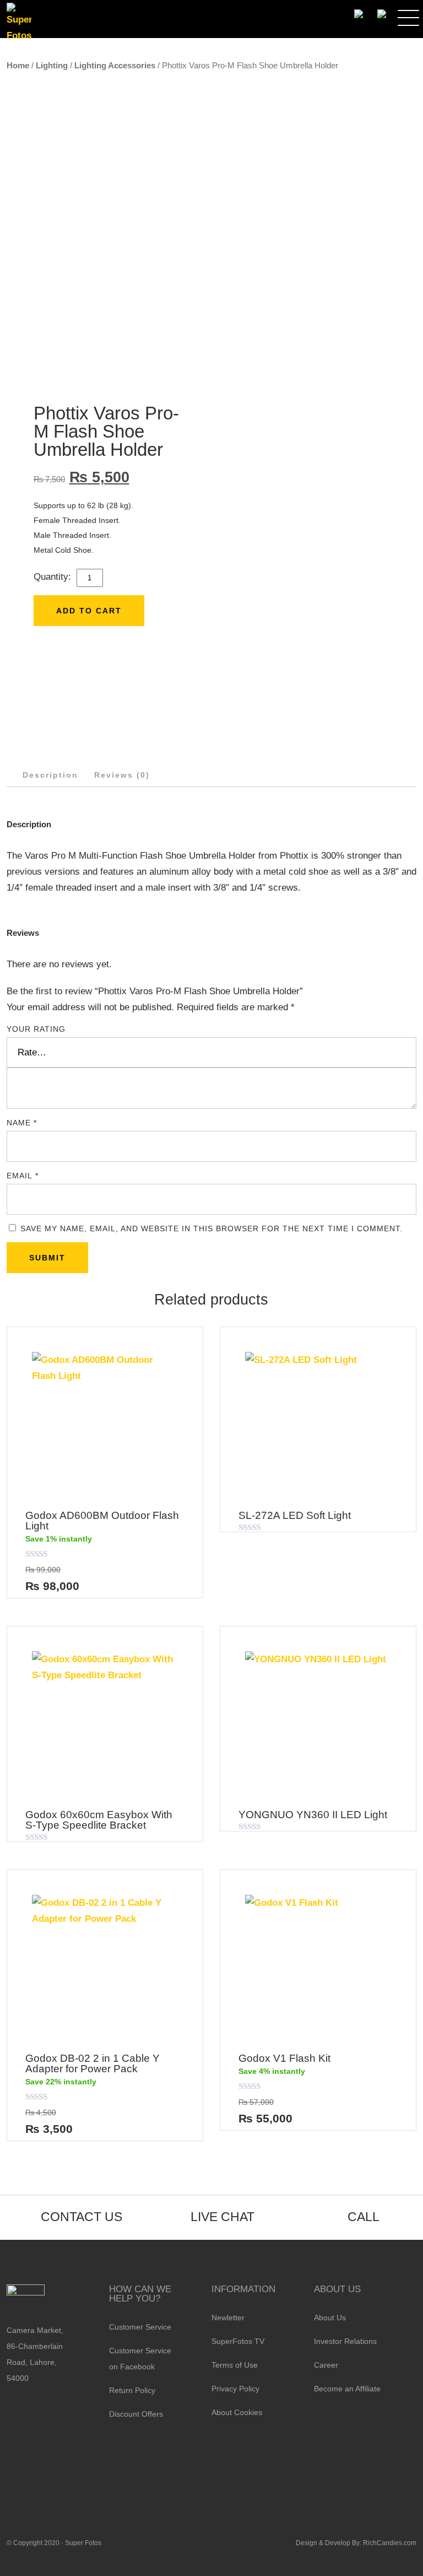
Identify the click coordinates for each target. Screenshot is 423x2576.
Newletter (228, 2318)
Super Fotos (83, 2543)
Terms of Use (235, 2365)
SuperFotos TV (238, 2341)
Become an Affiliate (347, 2389)
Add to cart (89, 611)
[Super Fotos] (19, 23)
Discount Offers (136, 2414)
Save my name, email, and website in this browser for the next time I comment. (211, 1228)
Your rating (36, 1029)
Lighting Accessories (115, 65)
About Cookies (237, 2412)
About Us (330, 2318)
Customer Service (140, 2327)
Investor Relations (345, 2341)
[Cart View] (381, 14)
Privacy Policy (235, 2389)
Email (23, 1176)
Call (364, 2217)
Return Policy (132, 2390)
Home (18, 65)
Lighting (52, 65)
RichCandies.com (390, 2543)
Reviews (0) (122, 775)
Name (22, 1123)
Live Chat (223, 2217)
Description (50, 775)
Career (326, 2365)
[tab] (50, 775)
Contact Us (82, 2217)
